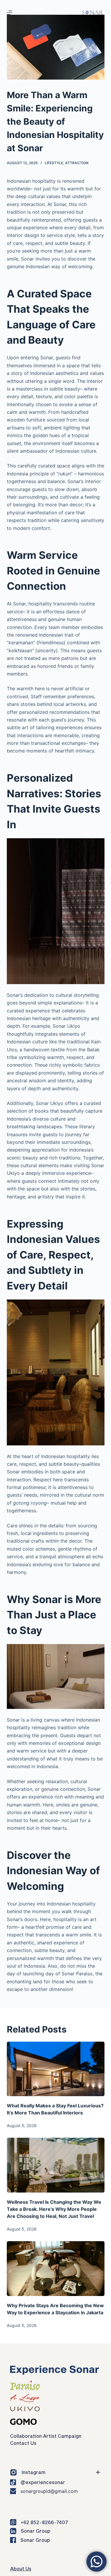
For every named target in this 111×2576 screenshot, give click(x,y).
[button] (53, 2472)
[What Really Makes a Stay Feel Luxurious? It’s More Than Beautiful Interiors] (56, 2069)
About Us (21, 2568)
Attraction (77, 163)
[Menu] (9, 13)
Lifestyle (54, 163)
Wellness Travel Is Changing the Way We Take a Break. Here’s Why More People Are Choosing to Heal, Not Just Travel (54, 2209)
